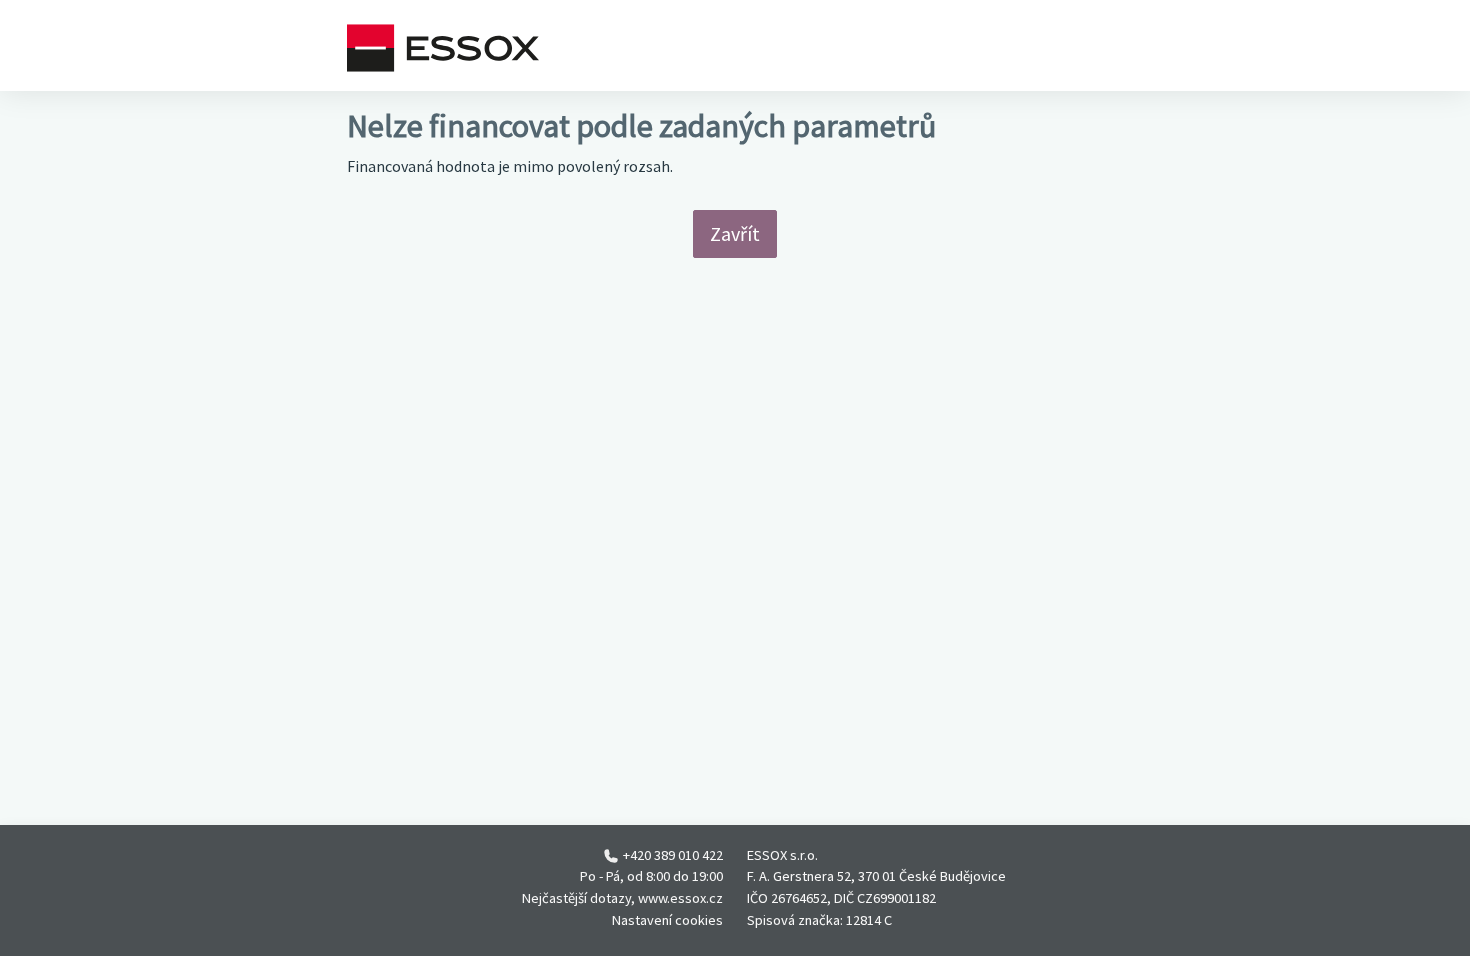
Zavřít (735, 233)
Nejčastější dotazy (576, 898)
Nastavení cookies (667, 920)
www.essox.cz (680, 898)
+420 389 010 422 (673, 855)
